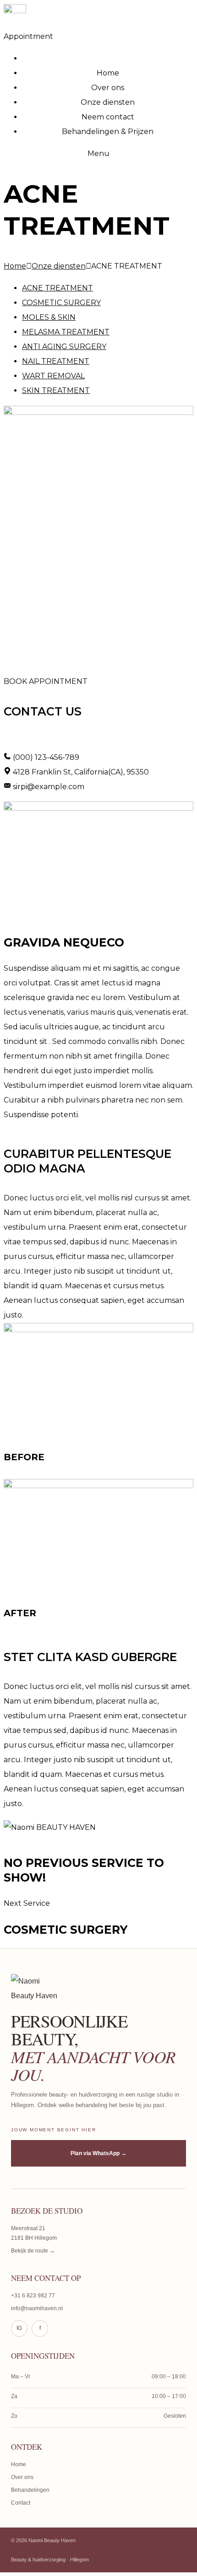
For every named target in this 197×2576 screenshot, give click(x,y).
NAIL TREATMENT (56, 361)
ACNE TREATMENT (57, 288)
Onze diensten (59, 266)
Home (15, 266)
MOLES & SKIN (49, 317)
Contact (21, 2503)
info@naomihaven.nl (37, 2308)
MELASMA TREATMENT (66, 332)
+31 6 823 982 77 (33, 2296)
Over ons (22, 2477)
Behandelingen (30, 2490)
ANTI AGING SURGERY (64, 347)
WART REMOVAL (53, 376)
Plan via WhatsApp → (98, 2153)
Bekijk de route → (33, 2251)
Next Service (27, 1903)
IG (19, 2328)
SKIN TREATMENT (56, 390)
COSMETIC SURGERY (61, 303)
